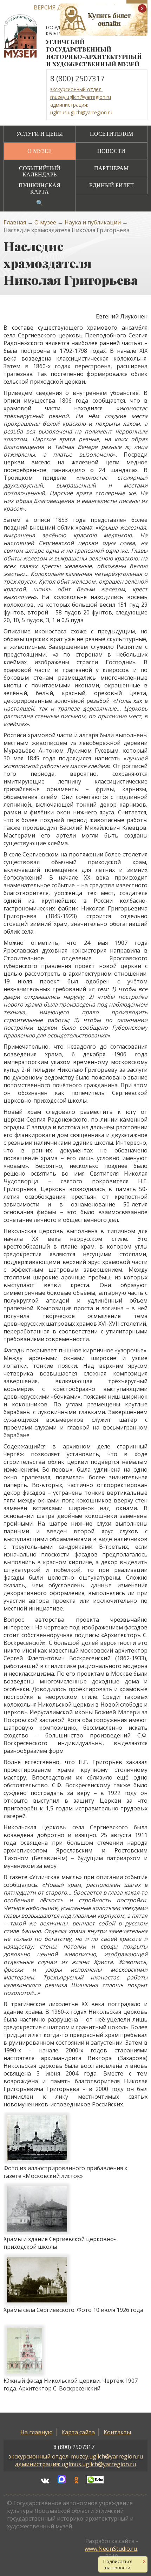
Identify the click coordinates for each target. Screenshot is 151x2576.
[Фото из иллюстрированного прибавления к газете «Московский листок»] (74, 2138)
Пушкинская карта (40, 189)
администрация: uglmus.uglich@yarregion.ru (75, 2464)
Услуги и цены (40, 134)
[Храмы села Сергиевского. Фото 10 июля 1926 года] (73, 2280)
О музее (40, 151)
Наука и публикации (93, 222)
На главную (37, 2432)
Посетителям (111, 134)
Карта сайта (78, 2432)
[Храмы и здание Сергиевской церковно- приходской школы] (74, 2209)
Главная (15, 222)
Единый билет (111, 185)
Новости (111, 151)
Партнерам (111, 168)
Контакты (117, 2432)
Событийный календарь (40, 171)
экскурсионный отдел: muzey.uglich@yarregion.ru (76, 2456)
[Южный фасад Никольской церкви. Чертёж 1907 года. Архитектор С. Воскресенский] (74, 2350)
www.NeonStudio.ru (111, 2549)
